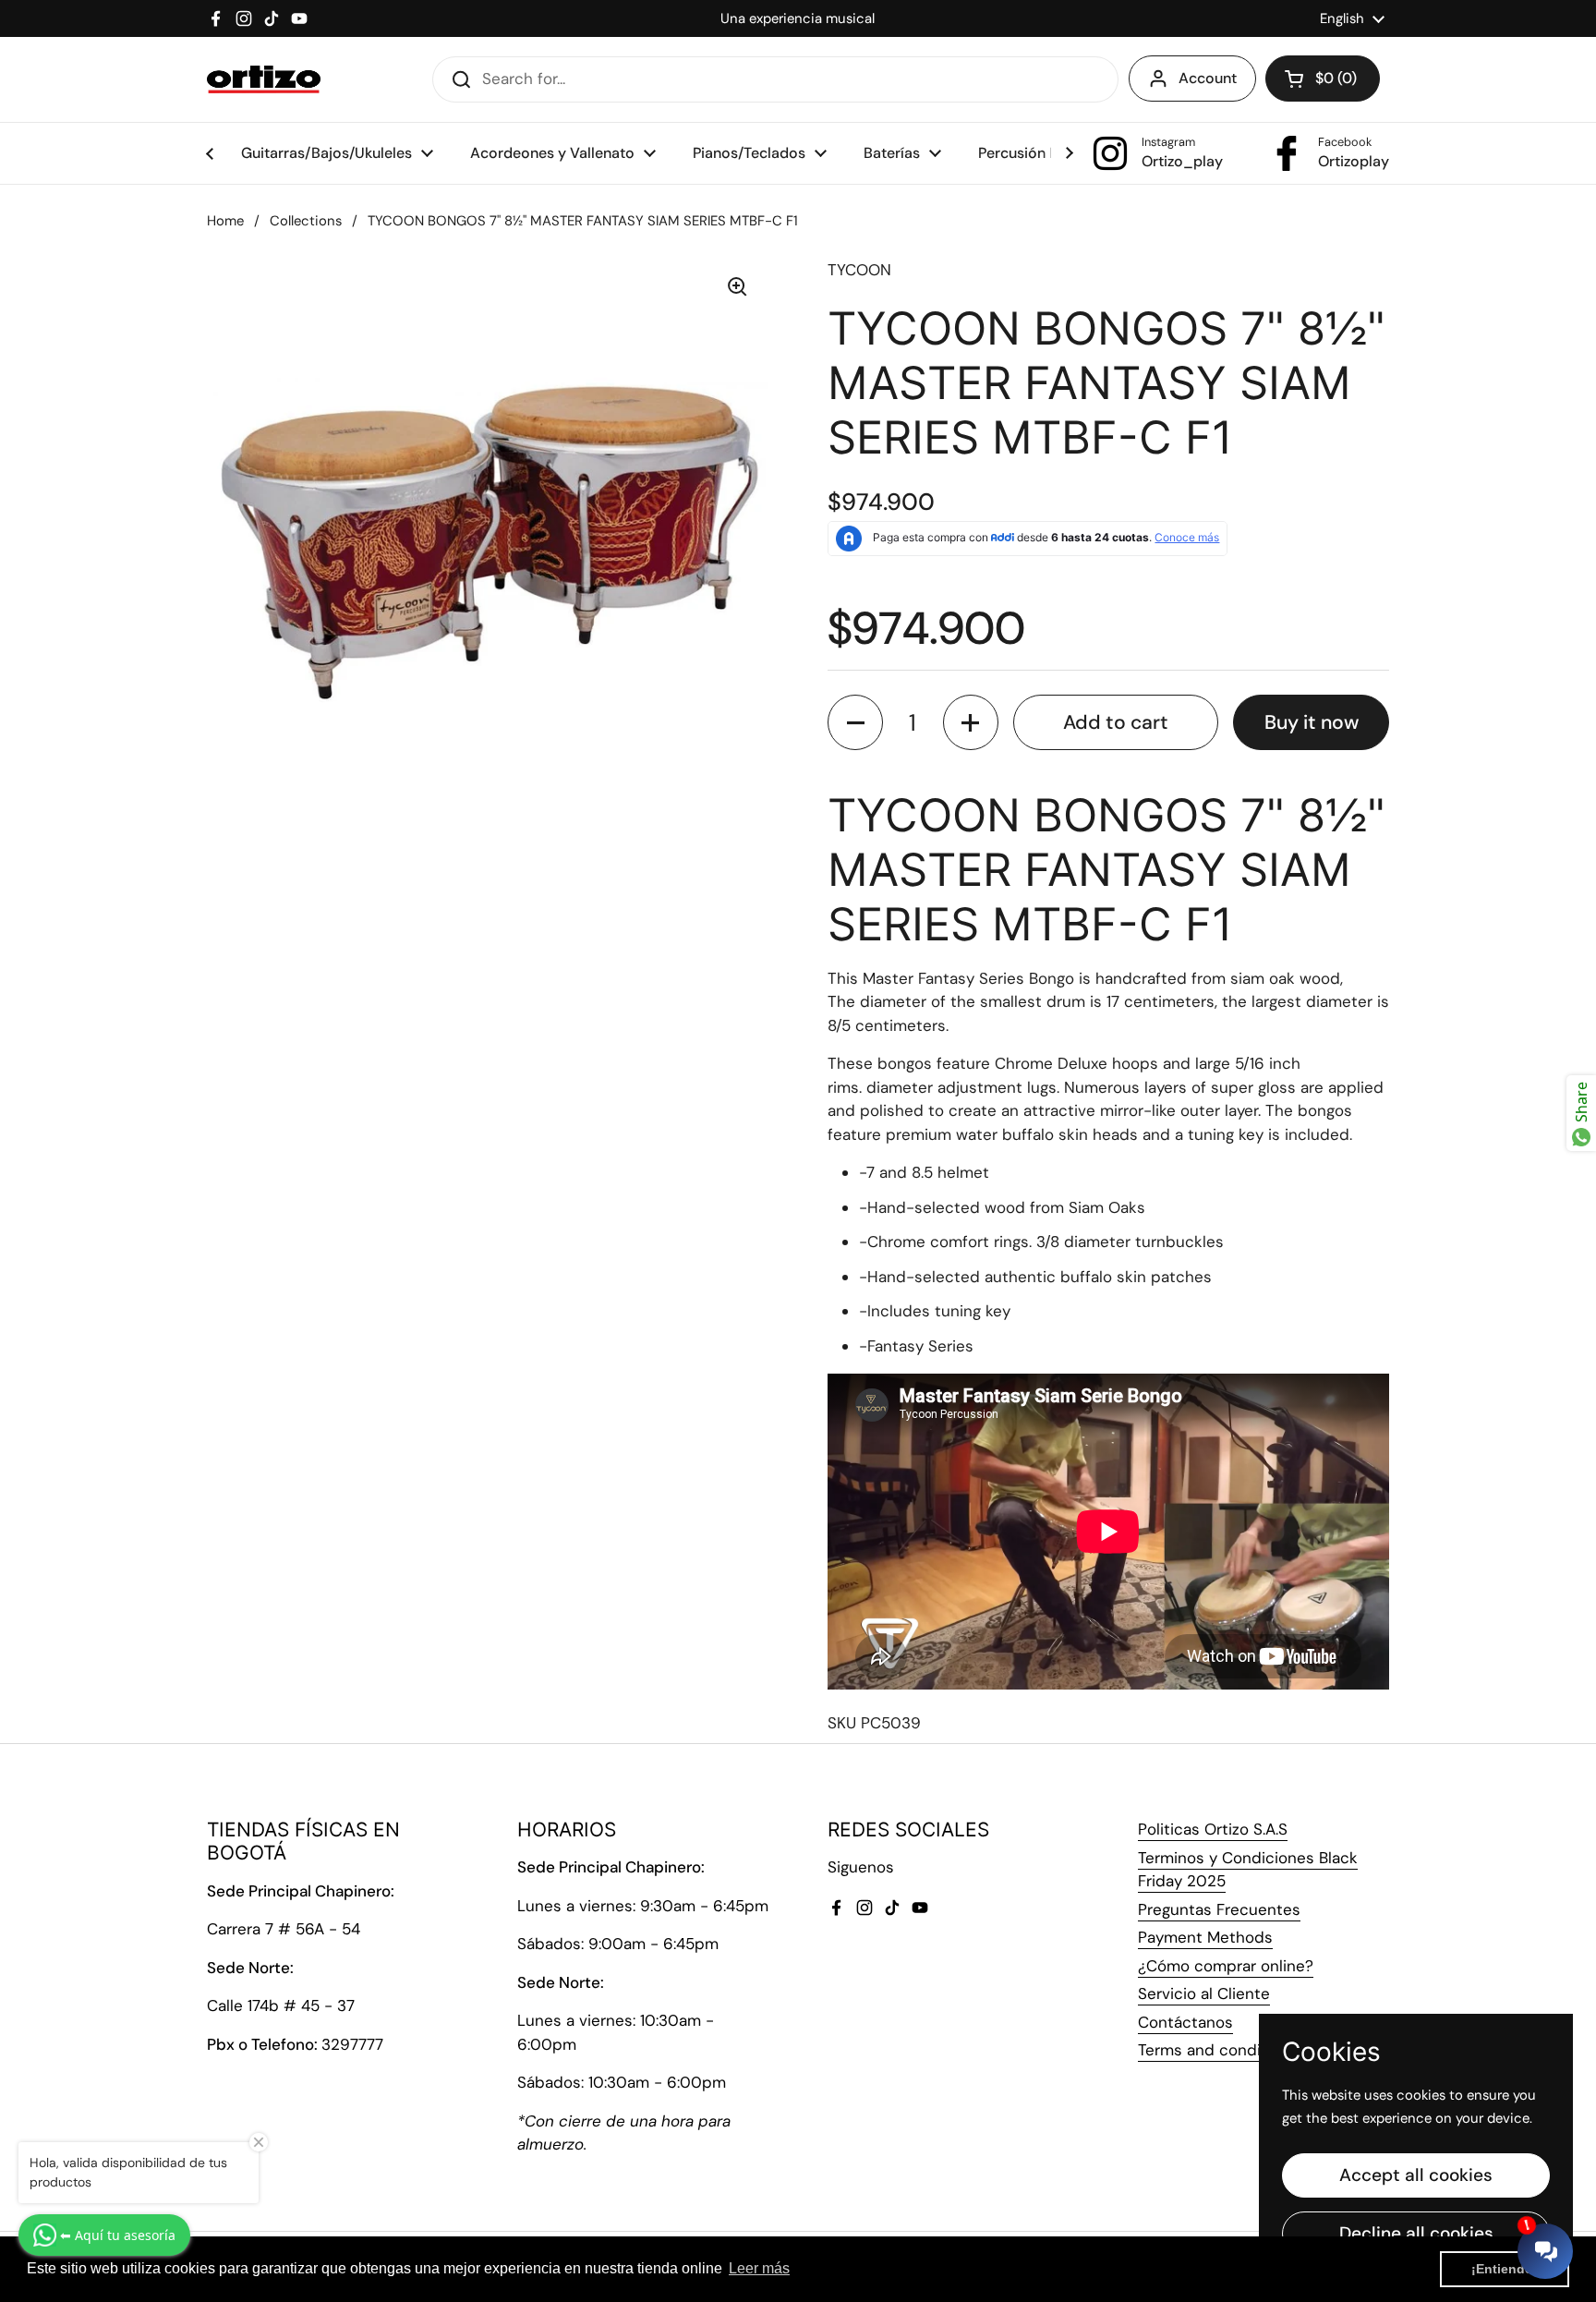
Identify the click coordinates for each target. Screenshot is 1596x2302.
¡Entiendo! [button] (1505, 2269)
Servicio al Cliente (1204, 1993)
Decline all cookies (1416, 2233)
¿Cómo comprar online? (1226, 1966)
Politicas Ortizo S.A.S (1213, 1829)
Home (225, 221)
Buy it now (1312, 722)
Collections (306, 221)
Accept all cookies (1416, 2175)
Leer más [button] (759, 2268)
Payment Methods (1205, 1937)
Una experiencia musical (798, 18)
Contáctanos (1185, 2022)
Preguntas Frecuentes (1219, 1909)
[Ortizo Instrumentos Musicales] (264, 79)
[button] (1323, 79)
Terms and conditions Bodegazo (1256, 2050)
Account (1208, 78)
